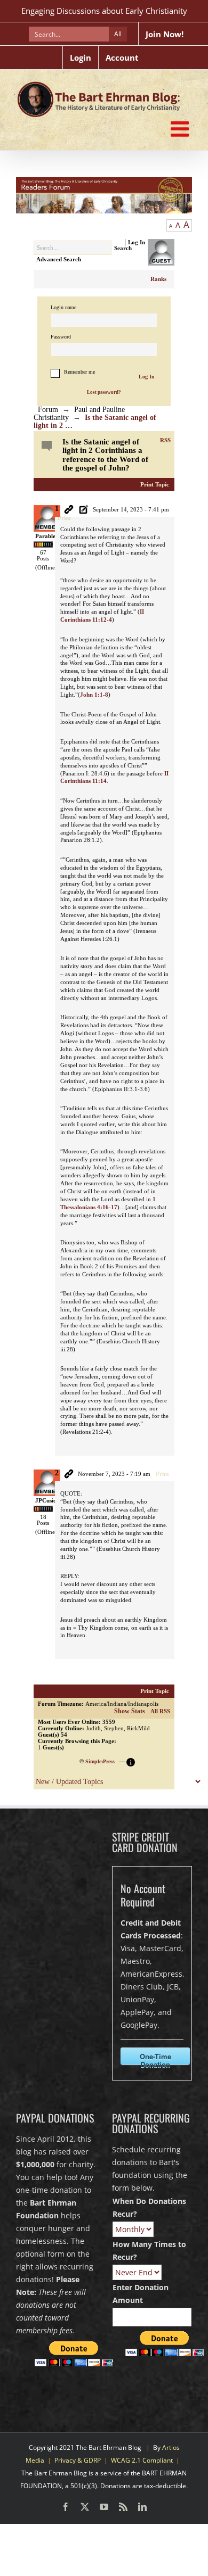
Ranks (158, 279)
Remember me (79, 372)
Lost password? (104, 392)
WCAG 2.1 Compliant (142, 2460)
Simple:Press (100, 1761)
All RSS (160, 1711)
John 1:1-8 (94, 695)
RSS (165, 440)
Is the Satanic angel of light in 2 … (95, 422)
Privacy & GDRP (78, 2460)
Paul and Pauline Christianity (79, 414)
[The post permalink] (69, 510)
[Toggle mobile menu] (181, 129)
